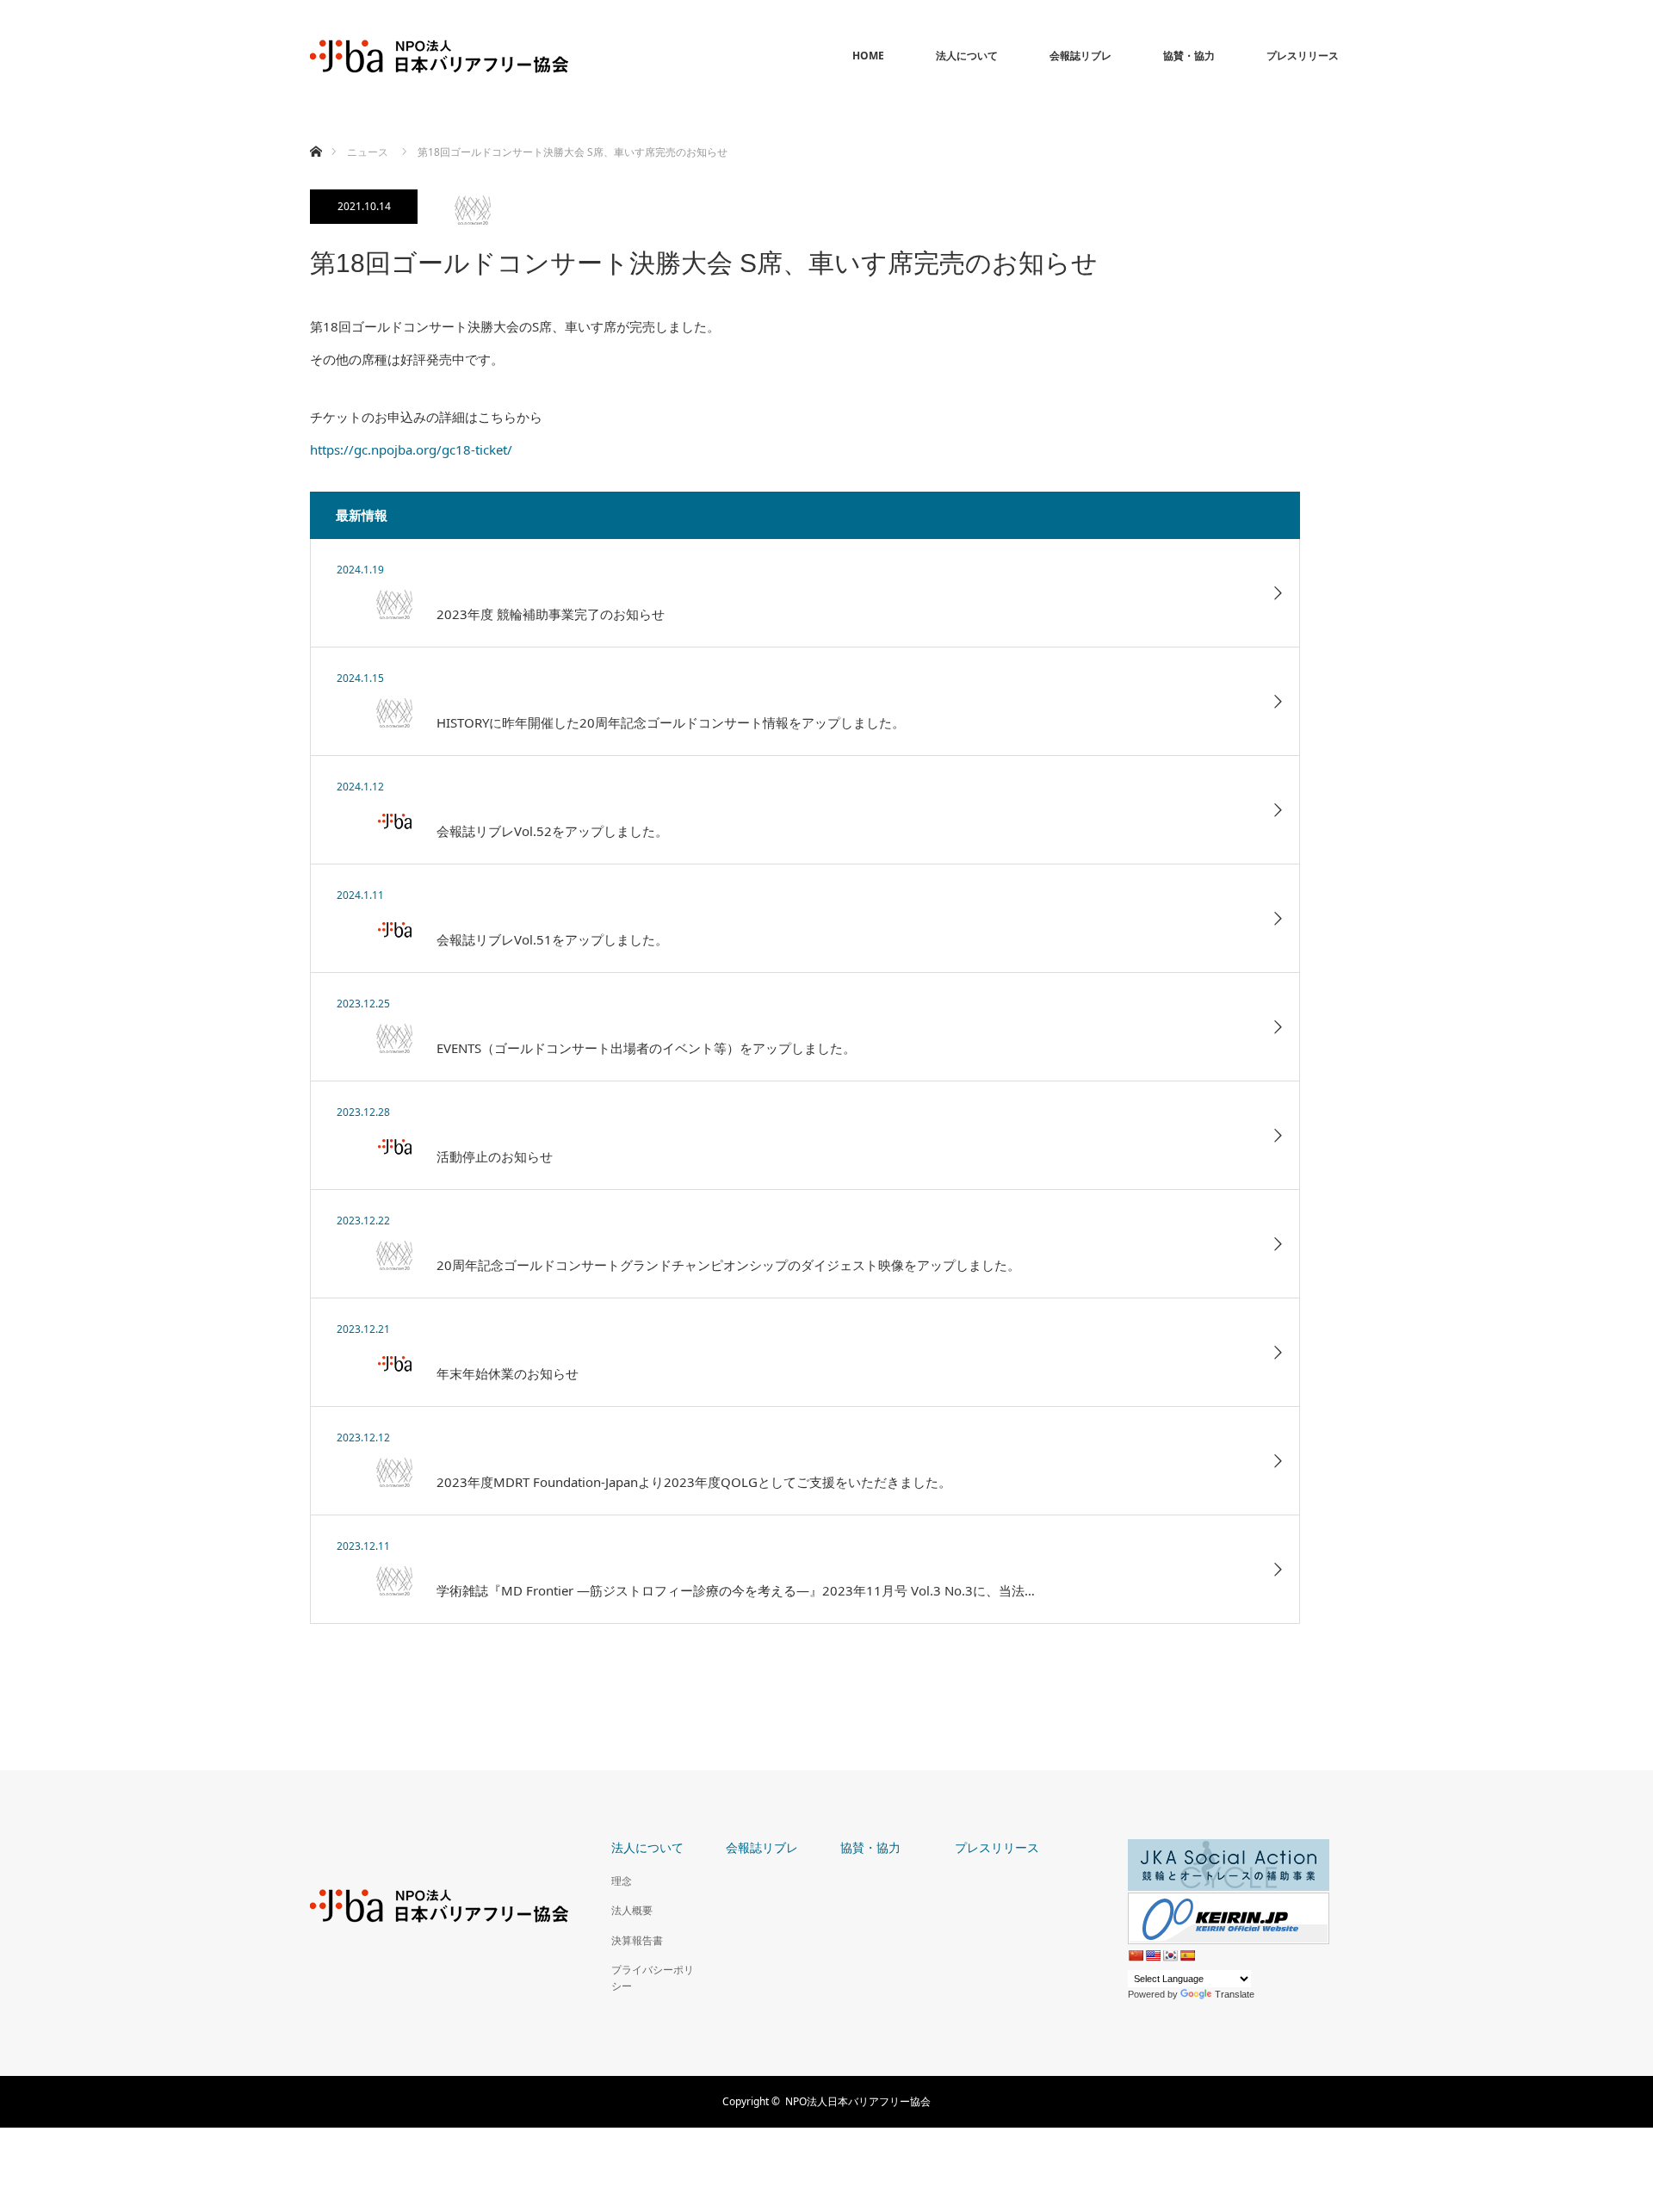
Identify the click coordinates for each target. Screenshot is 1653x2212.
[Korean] (1170, 1955)
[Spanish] (1187, 1955)
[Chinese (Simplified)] (1136, 1955)
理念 (622, 1881)
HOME (868, 56)
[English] (1153, 1955)
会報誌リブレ (1080, 56)
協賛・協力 (1189, 56)
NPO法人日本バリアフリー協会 (858, 2101)
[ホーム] (316, 131)
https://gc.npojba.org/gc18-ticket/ (411, 449)
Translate (1235, 1994)
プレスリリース (1303, 56)
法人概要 (632, 1910)
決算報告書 (637, 1940)
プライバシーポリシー (653, 1978)
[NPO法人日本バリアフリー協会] (439, 56)
